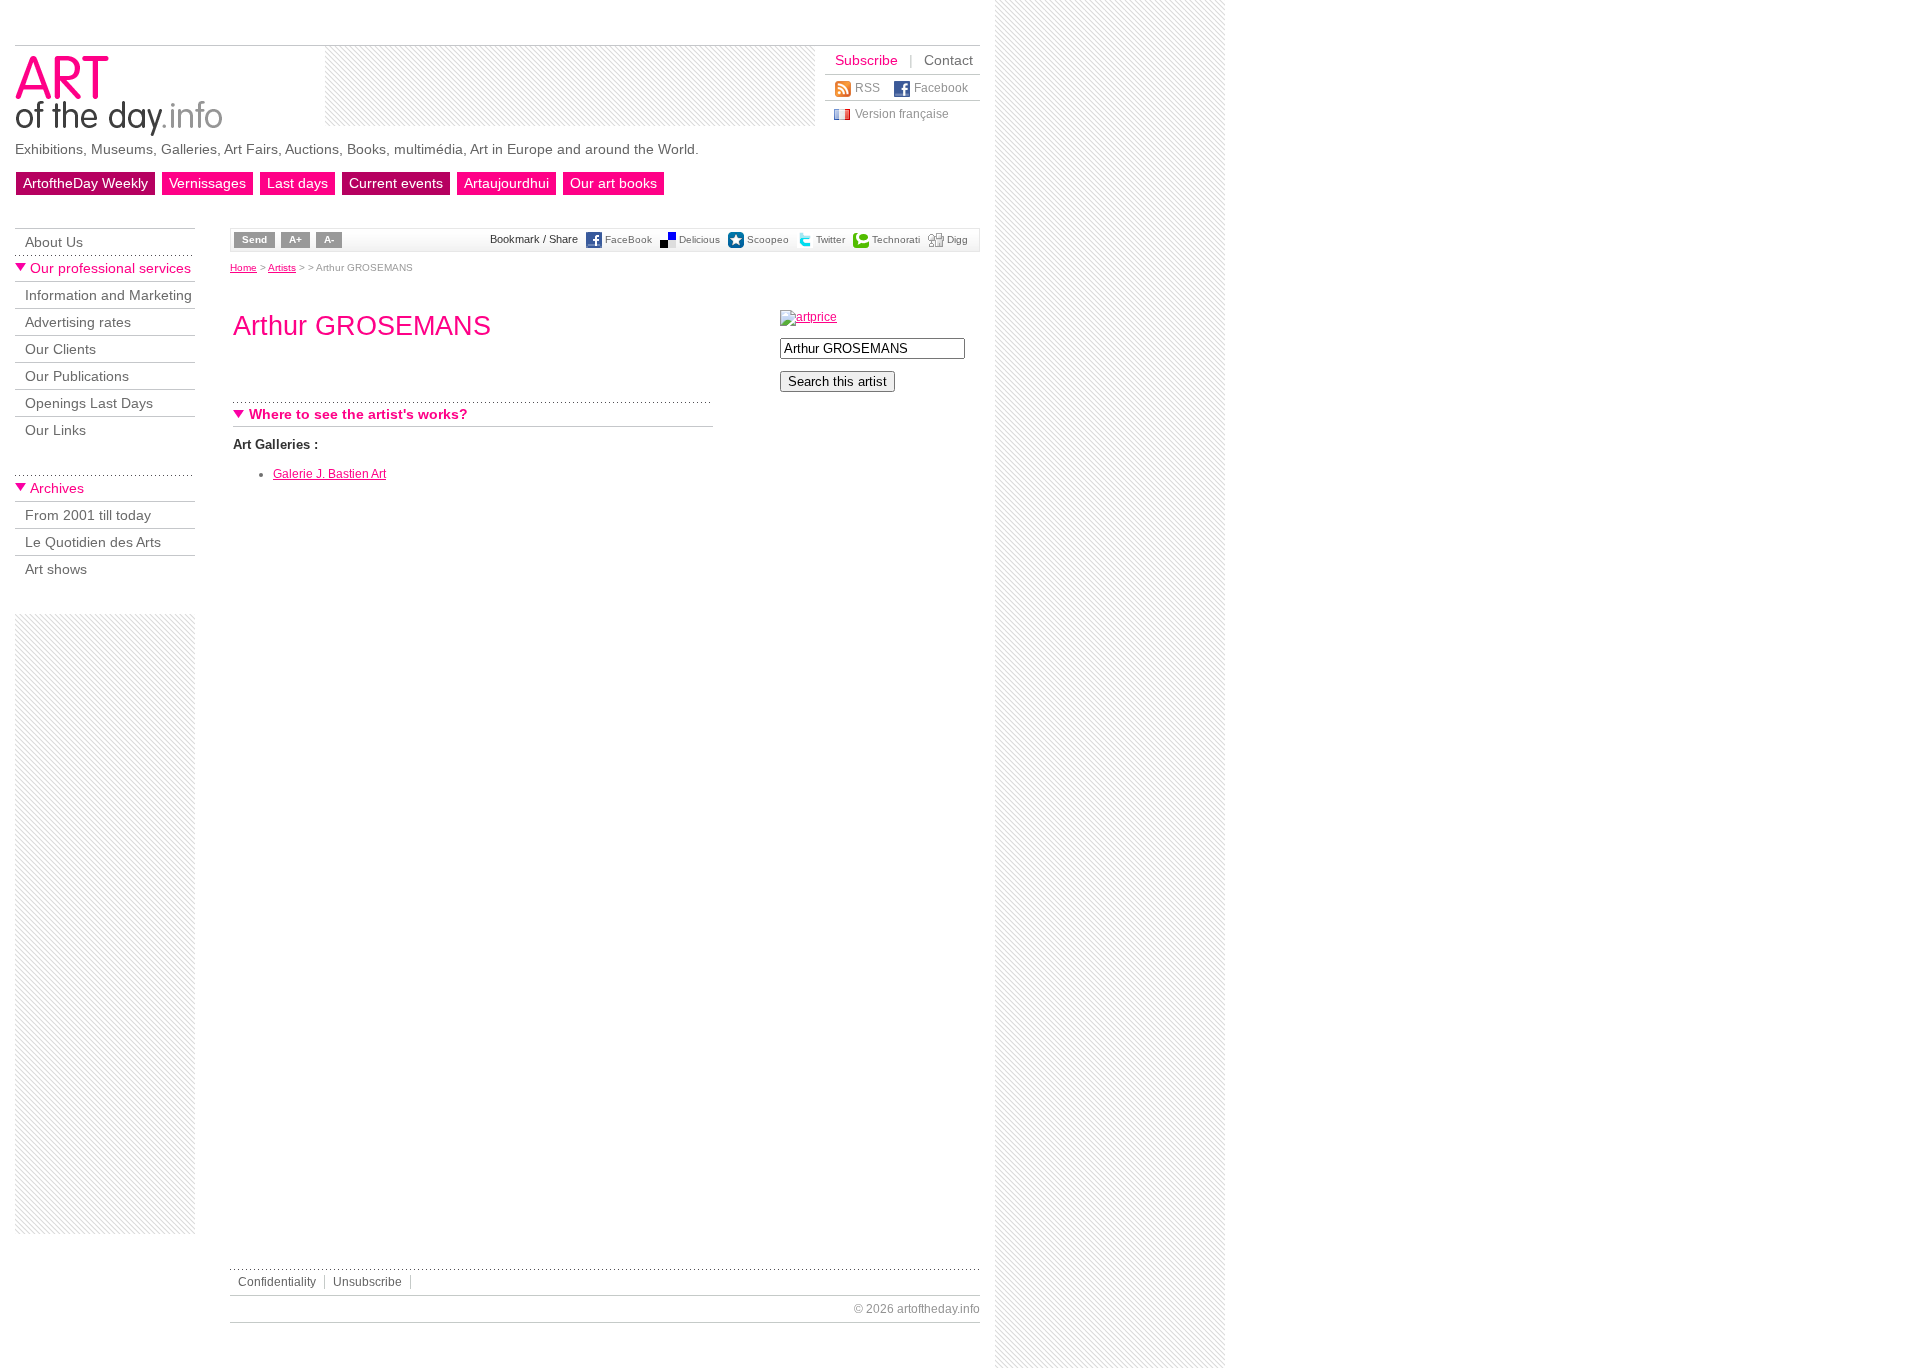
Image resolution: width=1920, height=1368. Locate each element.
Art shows (56, 569)
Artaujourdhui (506, 183)
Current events (396, 183)
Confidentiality (277, 1282)
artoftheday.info (938, 1309)
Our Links (55, 430)
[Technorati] (861, 244)
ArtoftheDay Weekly (85, 183)
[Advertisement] (570, 86)
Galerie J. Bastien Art (329, 474)
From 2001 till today (88, 515)
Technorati (896, 239)
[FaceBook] (594, 244)
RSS (867, 88)
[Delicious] (668, 244)
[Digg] (936, 244)
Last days (297, 183)
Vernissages (207, 183)
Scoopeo (768, 239)
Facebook (941, 88)
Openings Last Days (89, 403)
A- (329, 239)
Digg (957, 239)
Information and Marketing (108, 295)
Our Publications (77, 376)
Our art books (613, 183)
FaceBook (628, 239)
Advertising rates (78, 322)
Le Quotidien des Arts (93, 542)
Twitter (830, 239)
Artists (282, 267)
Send (254, 239)
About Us (54, 242)
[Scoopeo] (736, 244)
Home (243, 267)
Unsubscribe (367, 1282)
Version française (902, 114)
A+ (295, 239)
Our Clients (60, 349)
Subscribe (866, 60)
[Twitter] (805, 244)
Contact (948, 60)
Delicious (699, 239)
